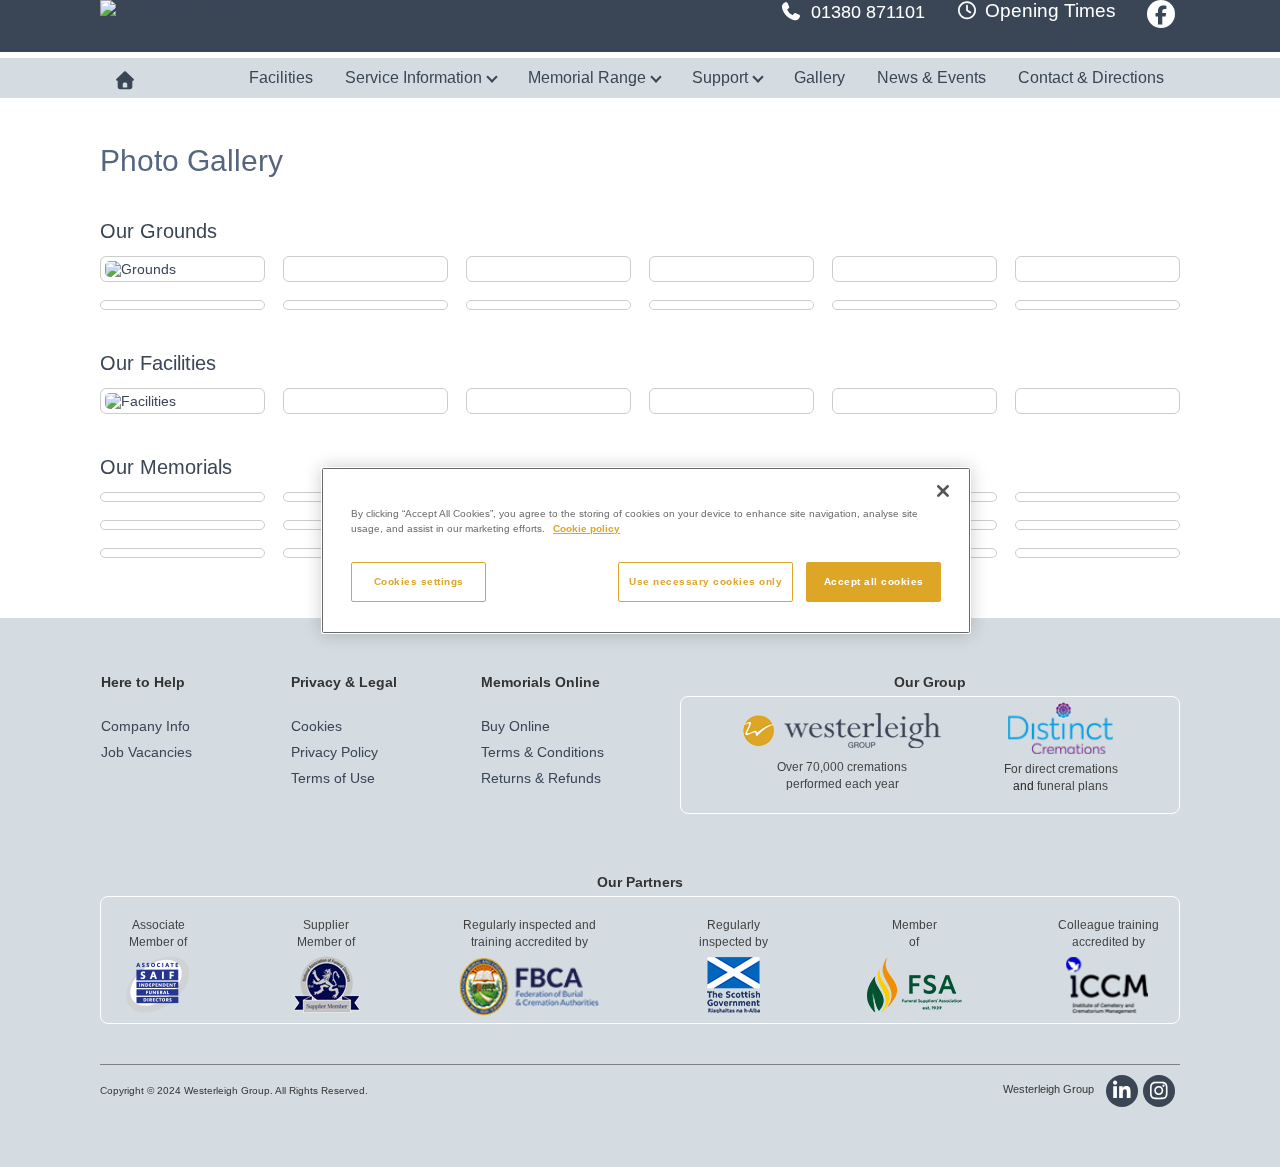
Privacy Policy (334, 752)
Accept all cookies (874, 581)
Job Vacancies (146, 752)
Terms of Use (333, 778)
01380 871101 (868, 12)
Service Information (415, 77)
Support (722, 77)
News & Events (931, 77)
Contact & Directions (1091, 77)
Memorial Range (589, 77)
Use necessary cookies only (705, 581)
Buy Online (515, 726)
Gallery (819, 77)
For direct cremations (1061, 769)
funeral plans (1072, 786)
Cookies (316, 726)
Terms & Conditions (542, 752)
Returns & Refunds (541, 778)
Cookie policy (586, 528)
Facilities (281, 77)
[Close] (943, 491)
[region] (646, 550)
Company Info (145, 726)
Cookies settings (419, 581)
